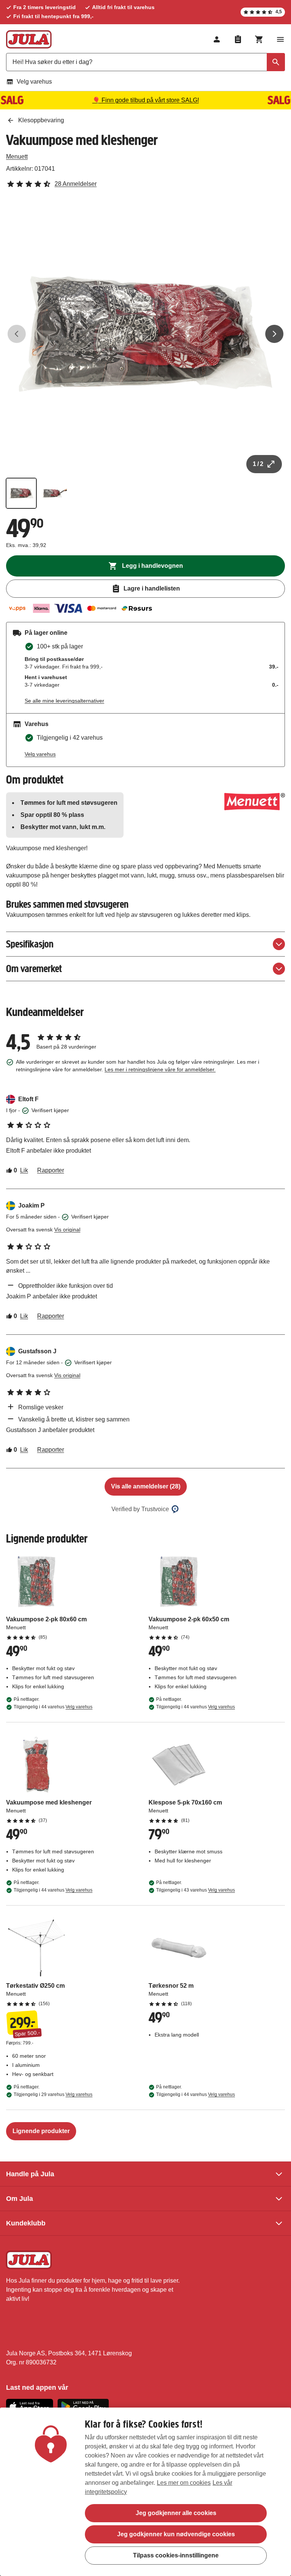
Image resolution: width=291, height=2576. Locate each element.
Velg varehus (34, 82)
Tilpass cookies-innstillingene (176, 2555)
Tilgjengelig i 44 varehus (53, 1707)
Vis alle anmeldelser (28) (146, 1486)
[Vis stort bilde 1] (145, 334)
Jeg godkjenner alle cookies (176, 2513)
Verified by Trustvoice (140, 1509)
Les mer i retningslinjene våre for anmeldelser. (160, 1069)
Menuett (17, 157)
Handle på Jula (30, 2174)
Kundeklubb (26, 2223)
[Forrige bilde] (17, 334)
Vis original (67, 1230)
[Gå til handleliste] (238, 39)
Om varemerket (34, 969)
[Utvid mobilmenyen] (280, 39)
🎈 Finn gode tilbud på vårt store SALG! (146, 100)
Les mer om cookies (184, 2483)
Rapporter (51, 1170)
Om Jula (20, 2199)
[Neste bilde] (274, 334)
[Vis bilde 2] (55, 493)
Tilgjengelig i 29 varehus (53, 2094)
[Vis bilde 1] (21, 493)
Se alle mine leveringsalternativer (64, 701)
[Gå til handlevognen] (259, 39)
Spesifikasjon (30, 944)
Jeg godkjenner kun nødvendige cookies (176, 2534)
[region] (145, 2492)
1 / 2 (258, 464)
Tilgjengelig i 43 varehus (196, 1890)
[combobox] (145, 62)
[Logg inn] (217, 39)
